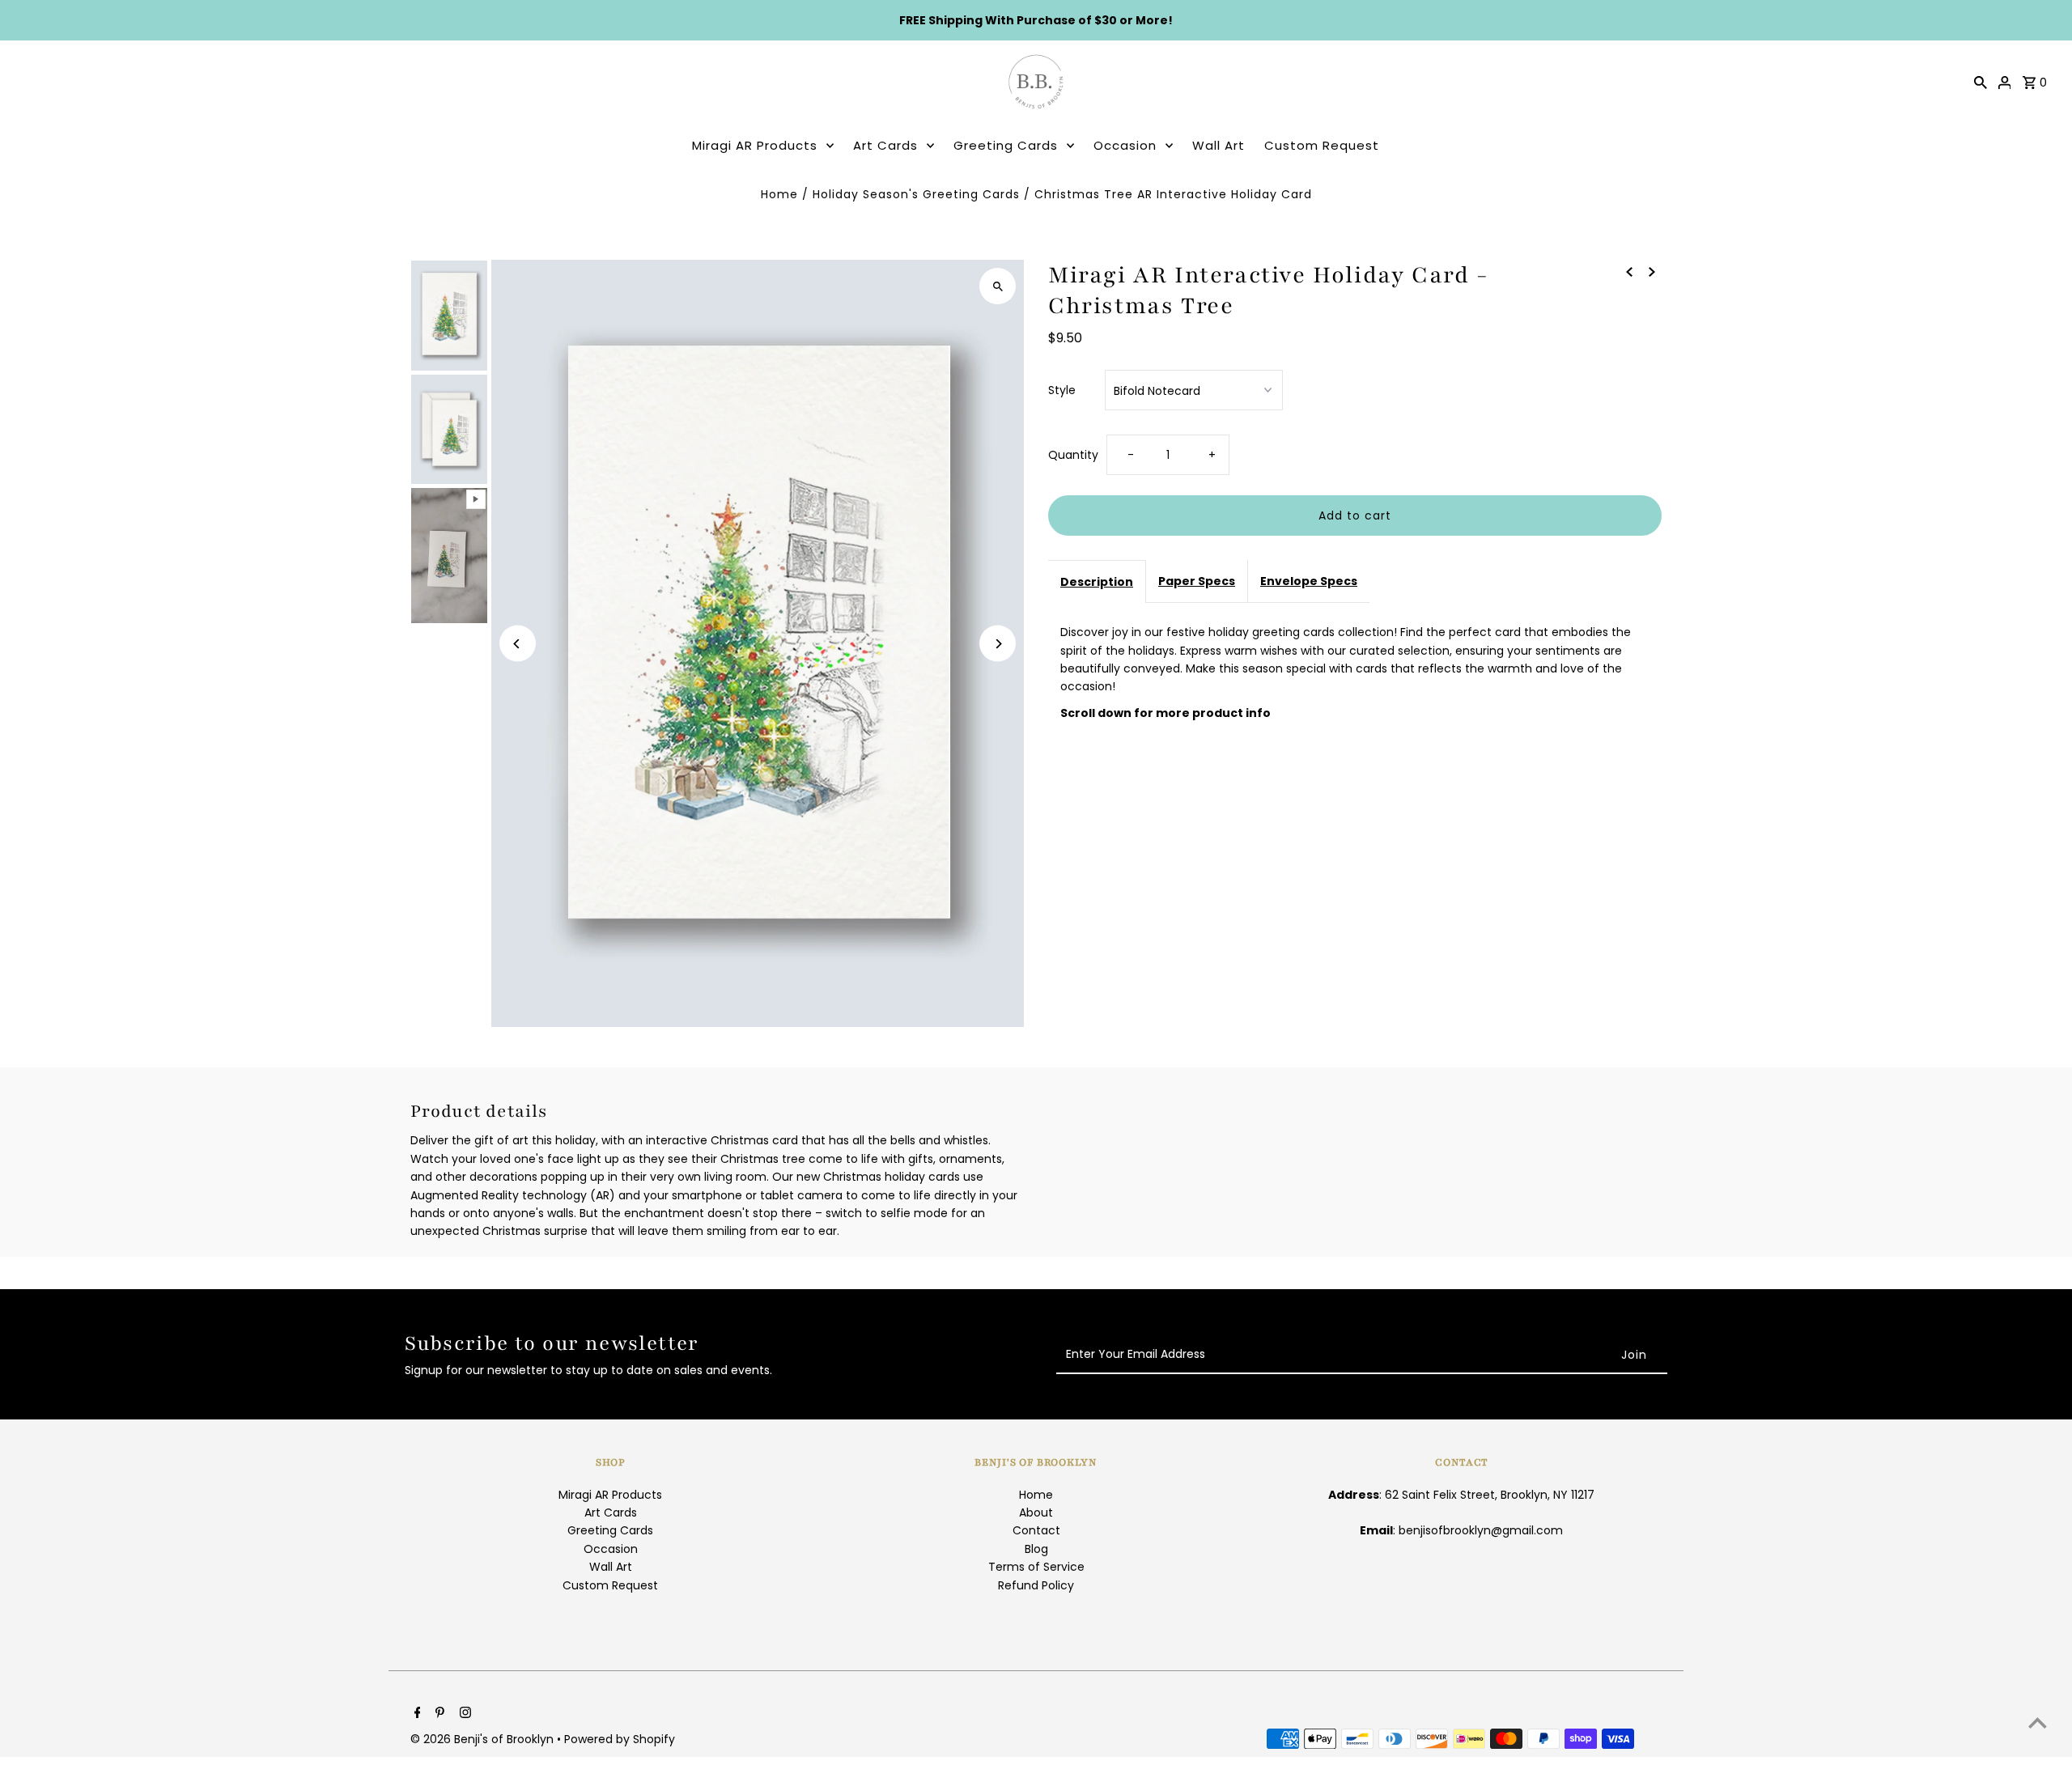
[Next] (998, 644)
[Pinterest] (438, 1714)
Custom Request (1322, 145)
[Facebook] (416, 1714)
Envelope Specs (1309, 581)
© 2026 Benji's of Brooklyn (484, 1739)
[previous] (1629, 270)
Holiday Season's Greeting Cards (916, 194)
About (1036, 1513)
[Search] (1981, 82)
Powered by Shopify (620, 1739)
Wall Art (1219, 145)
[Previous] (518, 644)
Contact (1036, 1530)
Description (1097, 582)
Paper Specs (1197, 581)
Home (779, 194)
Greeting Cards (1006, 145)
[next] (1652, 270)
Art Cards (885, 145)
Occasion (1125, 145)
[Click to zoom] (998, 286)
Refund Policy (1036, 1585)
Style (1062, 390)
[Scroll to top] (2038, 1723)
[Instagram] (463, 1714)
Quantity (1073, 455)
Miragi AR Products (755, 145)
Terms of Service (1036, 1567)
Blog (1036, 1549)
